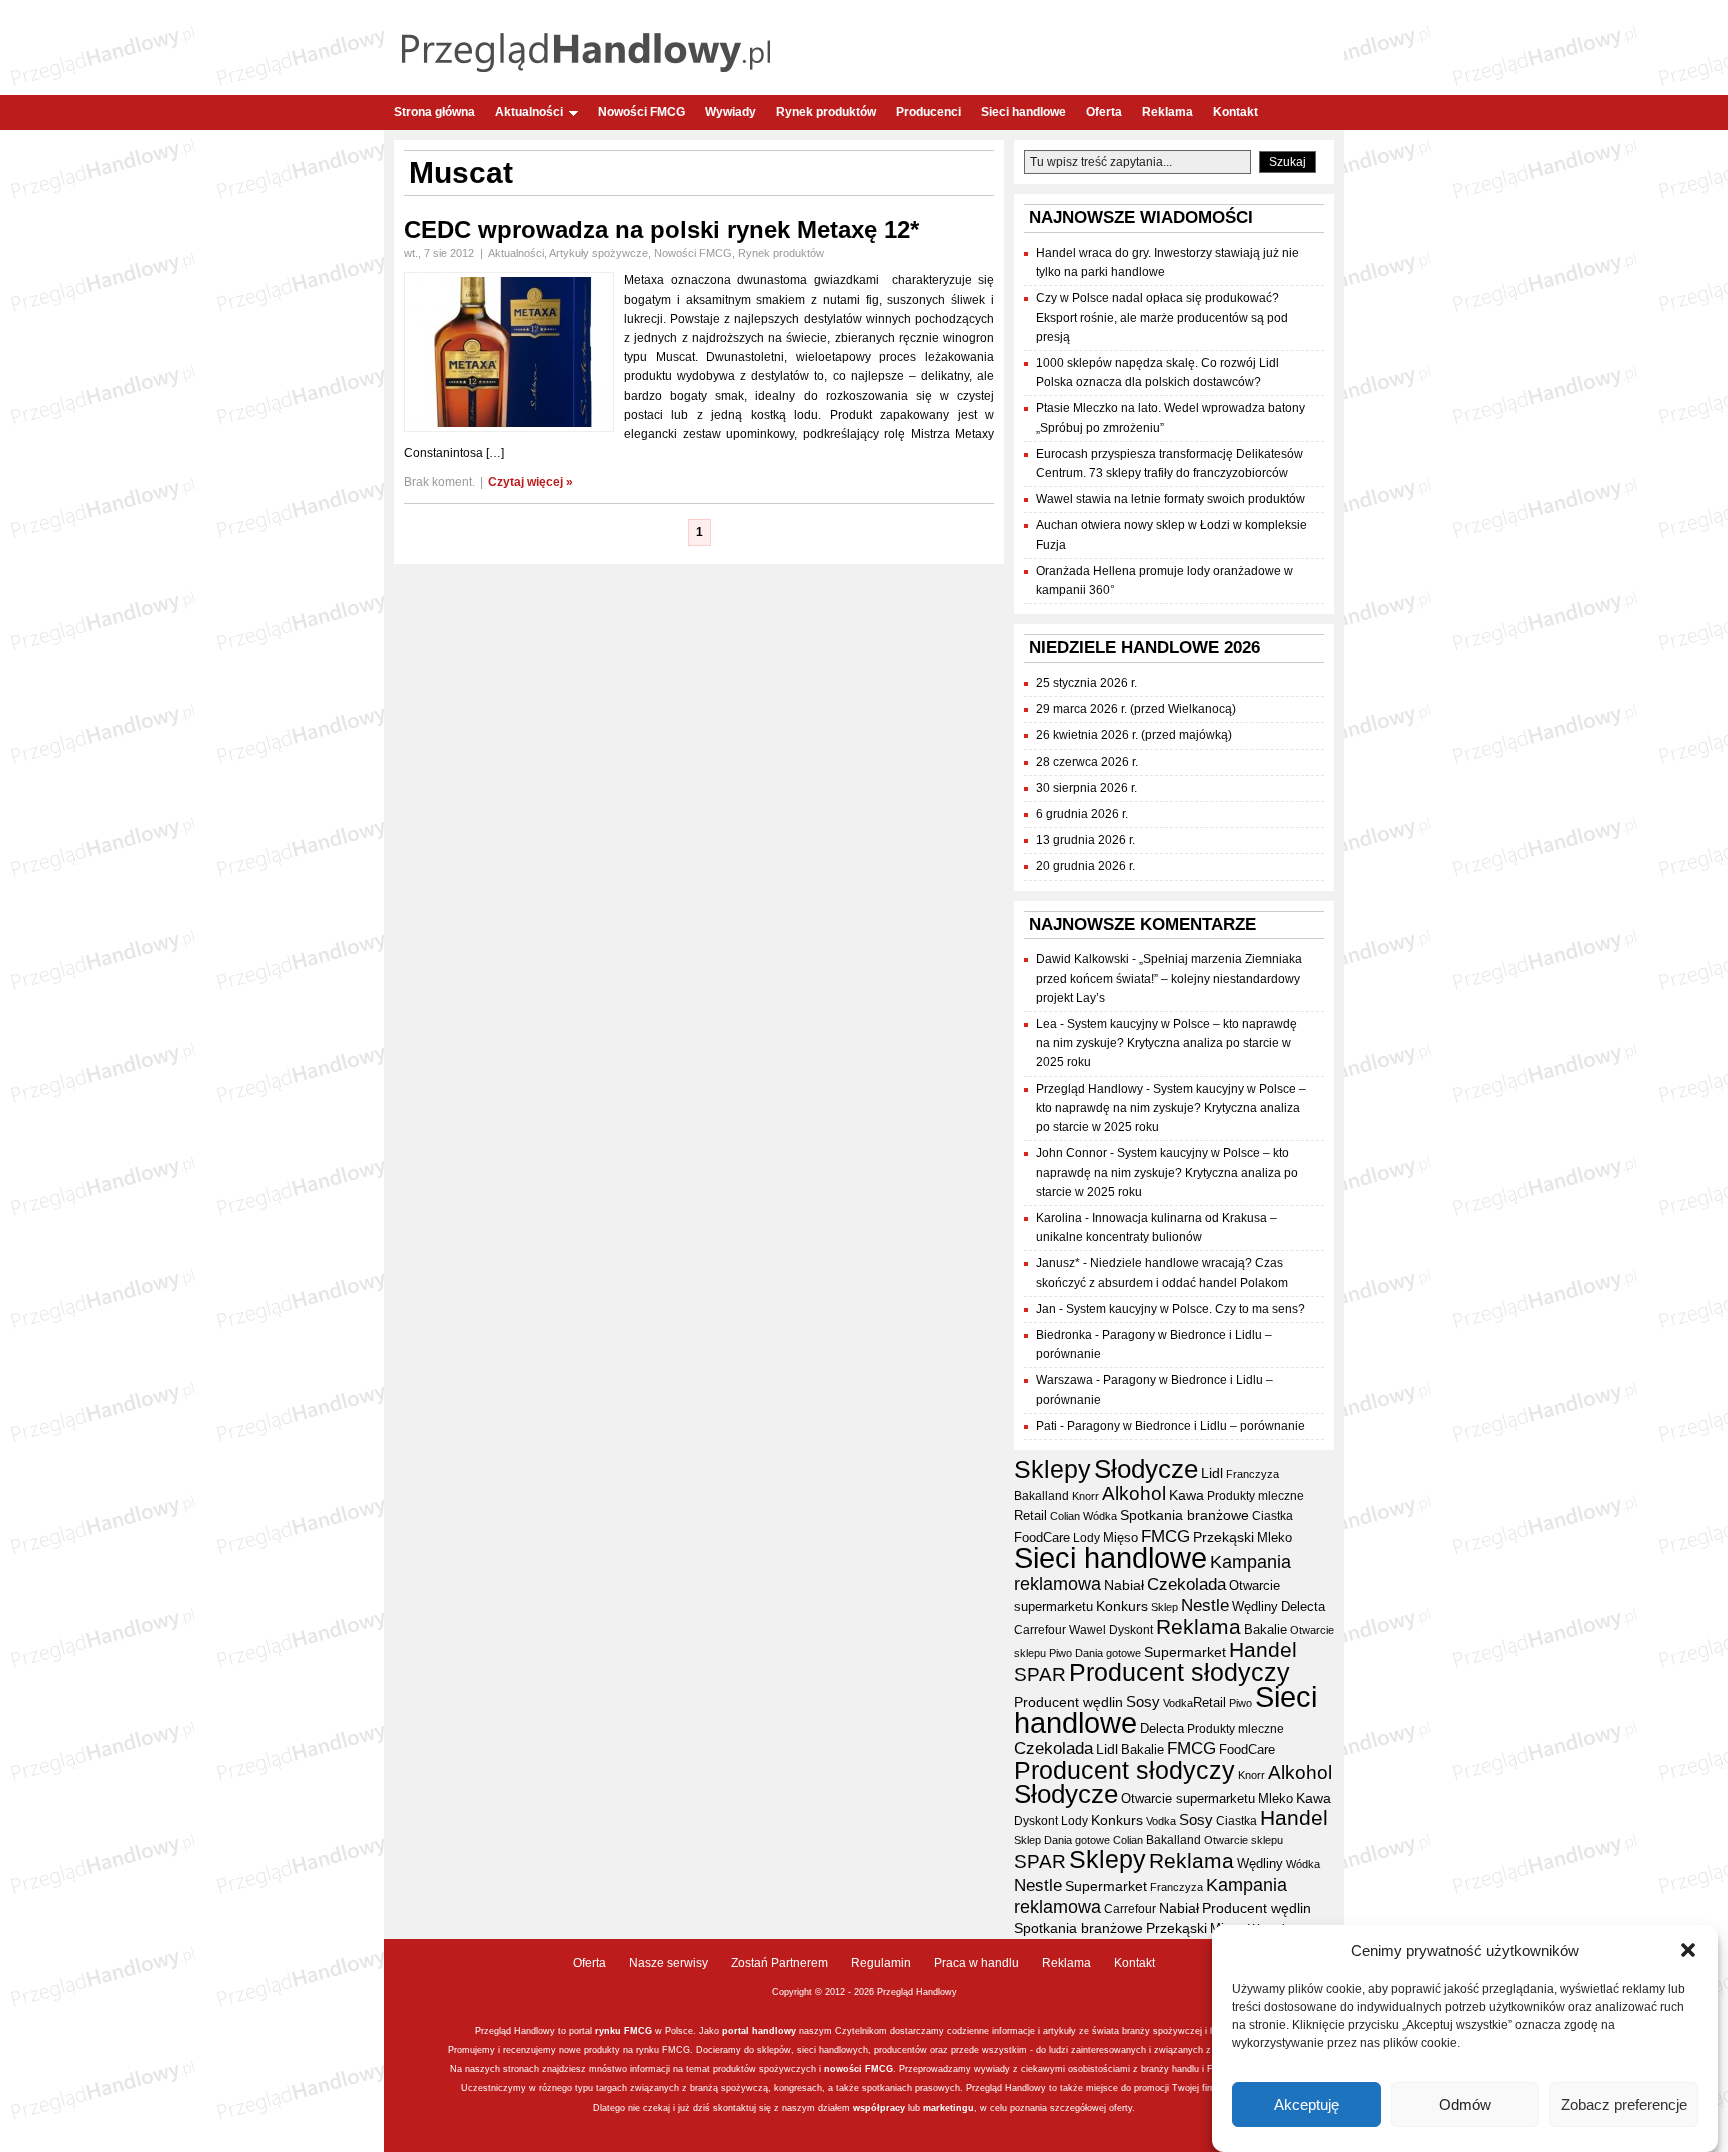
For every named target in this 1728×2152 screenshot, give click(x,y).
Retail (1030, 1515)
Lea (1046, 1024)
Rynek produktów (826, 112)
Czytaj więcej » (530, 482)
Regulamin (881, 1963)
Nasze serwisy (668, 1963)
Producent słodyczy (1179, 1672)
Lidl (1212, 1473)
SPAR (1040, 1674)
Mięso (1120, 1537)
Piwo (1060, 1653)
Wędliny (1255, 1606)
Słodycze (1146, 1469)
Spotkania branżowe (1184, 1515)
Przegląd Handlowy (1089, 1089)
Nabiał (1124, 1585)
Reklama (1167, 112)
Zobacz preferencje (1624, 2104)
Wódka (1100, 1516)
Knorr (1085, 1496)
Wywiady (730, 112)
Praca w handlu (976, 1963)
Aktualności (529, 112)
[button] (1688, 1950)
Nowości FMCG (641, 112)
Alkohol (1134, 1493)
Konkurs (1122, 1606)
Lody (1086, 1538)
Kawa (1186, 1495)
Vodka (1178, 1703)
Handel (1263, 1650)
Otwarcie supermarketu (1188, 1798)
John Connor (1071, 1153)
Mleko (1274, 1537)
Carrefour (1040, 1630)
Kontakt (1235, 112)
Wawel (1087, 1630)
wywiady (992, 2069)
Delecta (1303, 1607)
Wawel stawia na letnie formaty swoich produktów (1170, 499)
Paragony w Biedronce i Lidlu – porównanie (1186, 1426)
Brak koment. (439, 482)
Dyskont (1131, 1630)
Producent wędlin (1068, 1702)
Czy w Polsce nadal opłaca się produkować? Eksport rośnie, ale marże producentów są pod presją (1162, 317)
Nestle (1205, 1605)
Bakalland (1041, 1496)
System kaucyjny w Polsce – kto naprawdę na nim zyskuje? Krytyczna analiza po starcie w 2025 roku (1166, 1043)
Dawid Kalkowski (1082, 959)
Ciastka (1272, 1516)
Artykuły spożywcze (598, 253)
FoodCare (1042, 1537)
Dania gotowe (1108, 1653)
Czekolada (1186, 1584)
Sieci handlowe (1023, 112)
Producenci (928, 112)
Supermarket (1185, 1652)
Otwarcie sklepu (1243, 1840)
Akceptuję (1306, 2104)
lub (913, 2108)
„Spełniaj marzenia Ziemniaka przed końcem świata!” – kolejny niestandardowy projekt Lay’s (1169, 978)
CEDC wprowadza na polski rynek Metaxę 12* (661, 229)
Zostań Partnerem (779, 1963)
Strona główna (434, 112)
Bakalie (1265, 1629)
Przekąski (1223, 1537)
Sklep (1164, 1607)
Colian (1065, 1516)
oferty (1120, 2108)
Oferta (1104, 112)
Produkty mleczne (1255, 1496)
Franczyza (1252, 1474)
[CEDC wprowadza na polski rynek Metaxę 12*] (509, 428)
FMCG (1165, 1536)
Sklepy (1052, 1469)
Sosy (1143, 1701)
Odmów (1465, 2104)
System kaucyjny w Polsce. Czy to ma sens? (1185, 1309)
